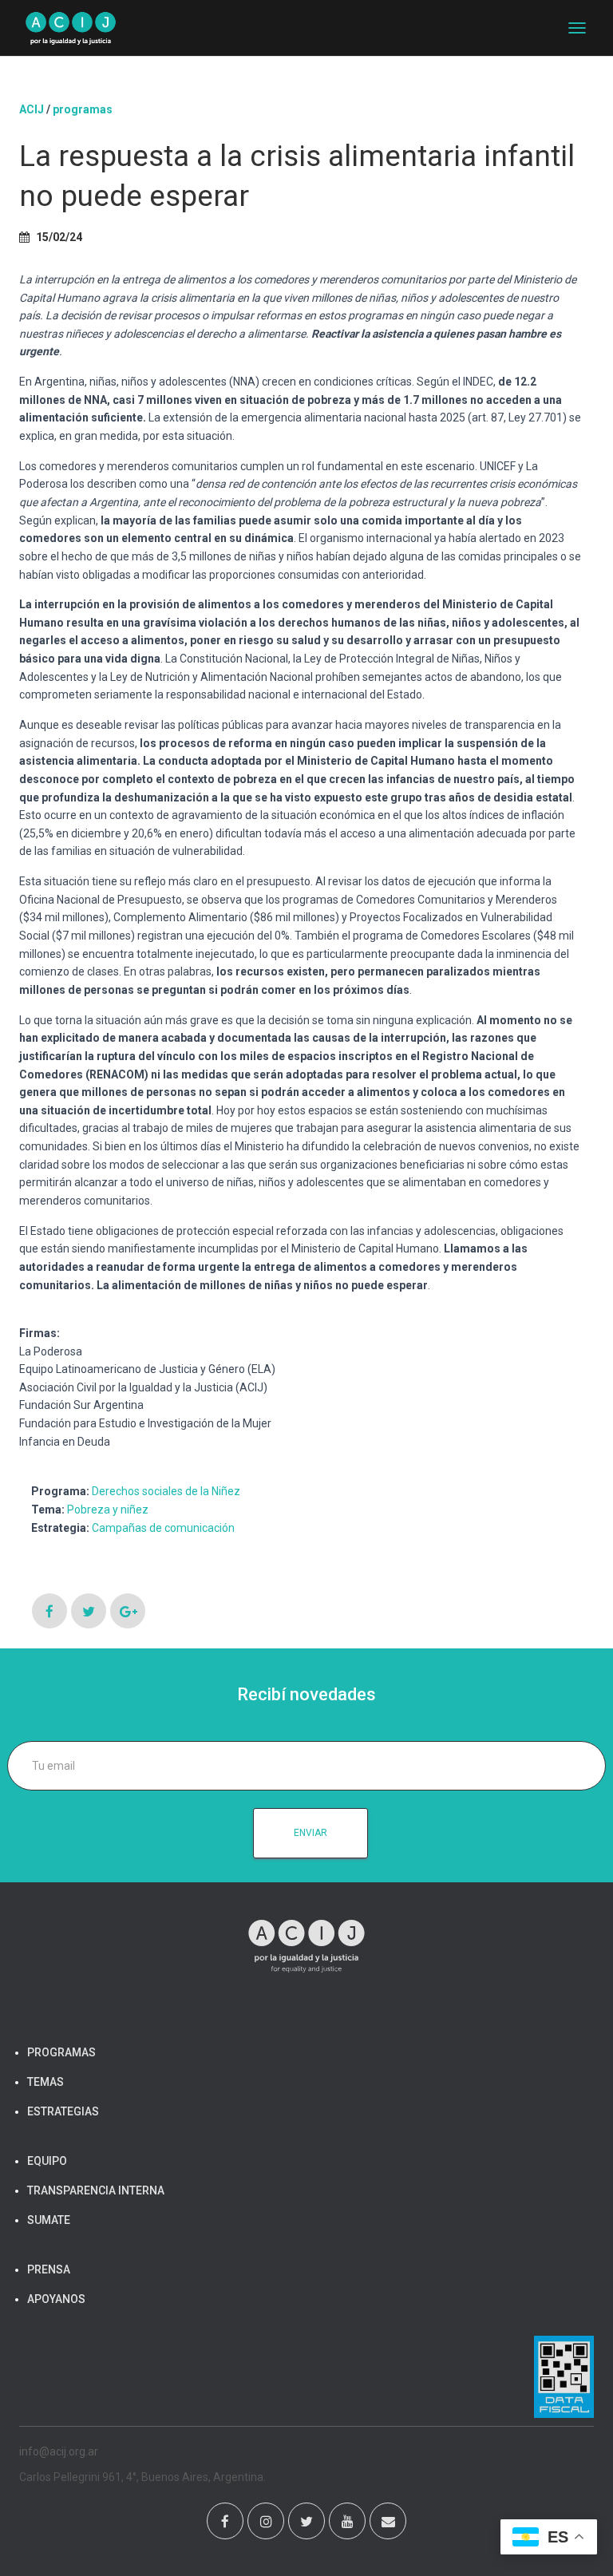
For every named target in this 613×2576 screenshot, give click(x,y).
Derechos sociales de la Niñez (166, 1491)
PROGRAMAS (83, 109)
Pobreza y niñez (108, 1510)
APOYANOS (56, 2299)
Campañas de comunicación (163, 1528)
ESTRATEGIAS (63, 2111)
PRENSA (49, 2269)
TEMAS (45, 2082)
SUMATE (49, 2220)
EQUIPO (47, 2161)
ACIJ (32, 109)
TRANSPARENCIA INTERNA (96, 2190)
